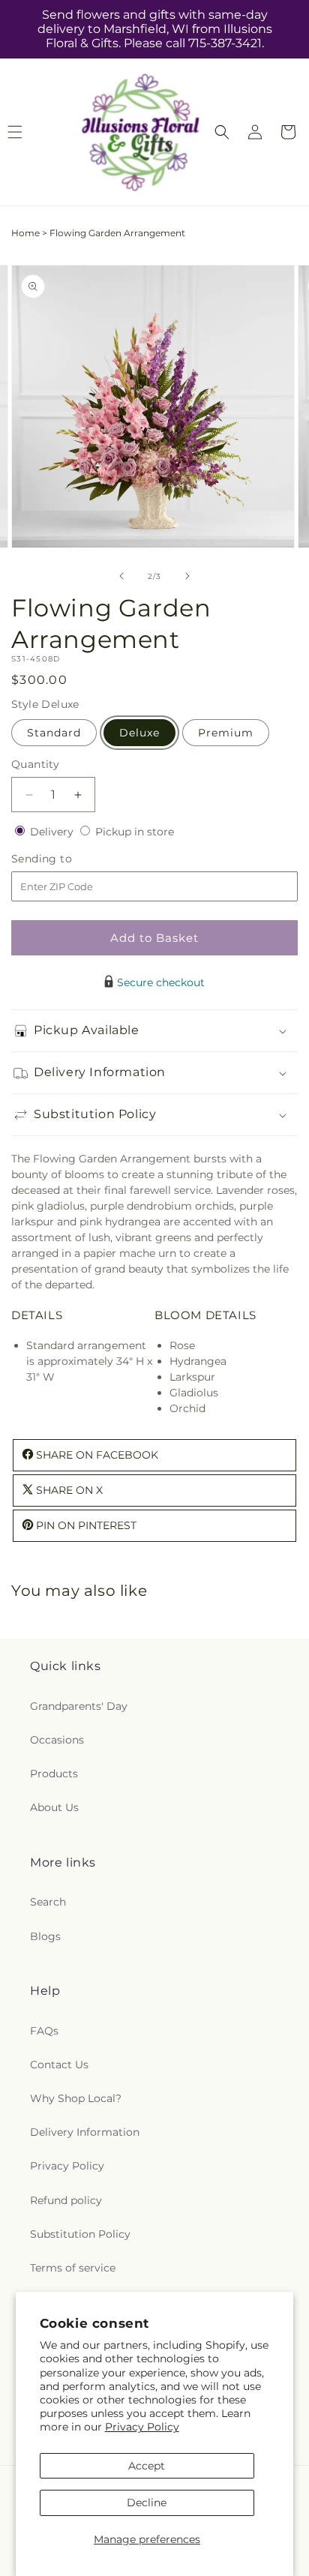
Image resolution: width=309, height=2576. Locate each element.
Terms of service (73, 2268)
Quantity (35, 764)
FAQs (44, 2031)
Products (54, 1774)
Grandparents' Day (79, 1706)
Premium (226, 733)
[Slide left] (121, 576)
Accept (147, 2466)
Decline (147, 2503)
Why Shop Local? (76, 2098)
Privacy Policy (142, 2427)
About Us (54, 1807)
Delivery (53, 832)
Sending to (64, 859)
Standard (54, 733)
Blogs (45, 1936)
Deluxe (139, 733)
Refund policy (66, 2200)
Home (25, 233)
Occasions (57, 1740)
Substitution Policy (80, 2234)
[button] (222, 132)
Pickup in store (135, 832)
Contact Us (59, 2065)
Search (48, 1902)
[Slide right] (187, 576)
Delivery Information (85, 2132)
